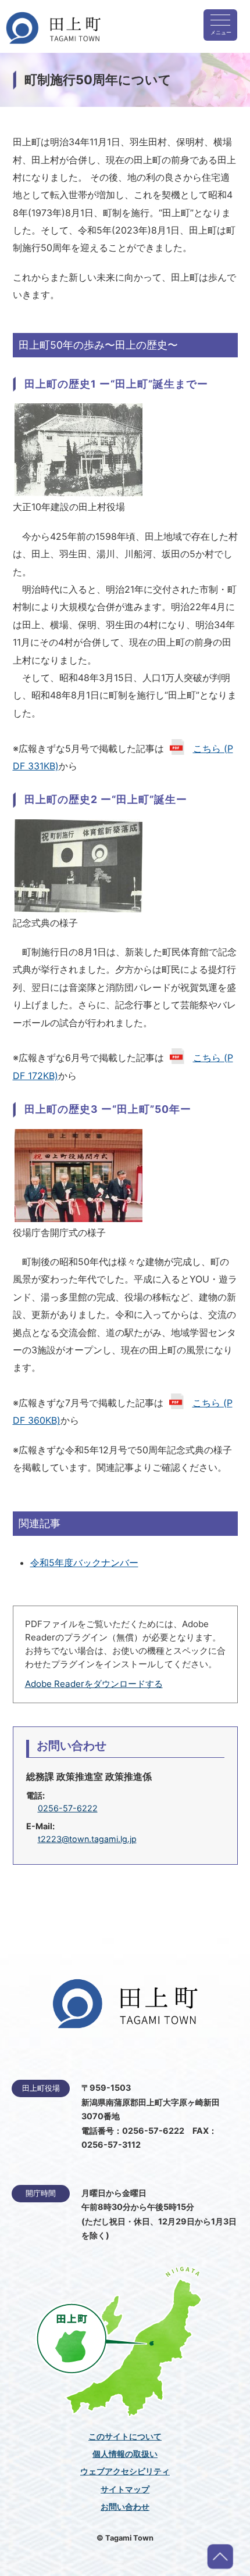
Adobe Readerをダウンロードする (94, 1684)
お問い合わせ (125, 2507)
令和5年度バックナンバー (84, 1563)
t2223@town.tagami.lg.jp (87, 1839)
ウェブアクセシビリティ (125, 2471)
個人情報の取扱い (125, 2454)
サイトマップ (125, 2489)
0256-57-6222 (68, 1808)
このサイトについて (125, 2437)
